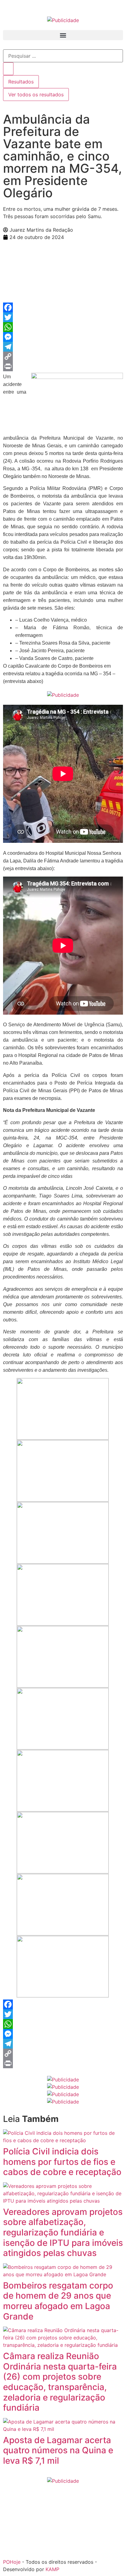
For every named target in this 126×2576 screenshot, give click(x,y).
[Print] (63, 366)
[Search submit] (8, 69)
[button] (63, 35)
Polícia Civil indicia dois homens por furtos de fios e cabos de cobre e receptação (62, 2162)
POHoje (12, 2562)
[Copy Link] (63, 357)
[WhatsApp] (63, 327)
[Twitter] (63, 317)
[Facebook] (63, 307)
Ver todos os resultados (36, 94)
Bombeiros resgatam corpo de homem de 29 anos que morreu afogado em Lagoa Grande (58, 2301)
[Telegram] (63, 347)
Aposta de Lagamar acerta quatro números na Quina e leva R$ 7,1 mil (58, 2450)
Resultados (21, 82)
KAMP (52, 2569)
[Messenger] (63, 337)
